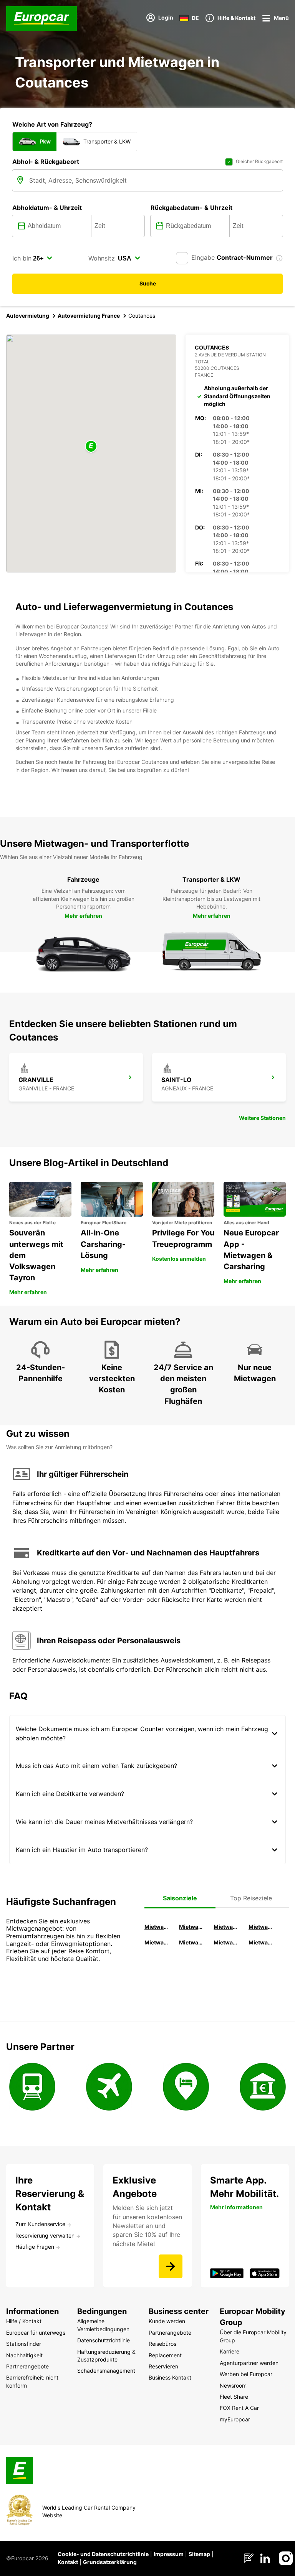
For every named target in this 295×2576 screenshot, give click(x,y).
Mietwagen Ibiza (227, 1927)
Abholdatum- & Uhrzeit (47, 208)
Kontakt (68, 2562)
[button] (91, 447)
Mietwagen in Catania (192, 1942)
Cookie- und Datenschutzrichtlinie (103, 2554)
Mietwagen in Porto (227, 1942)
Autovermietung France (89, 316)
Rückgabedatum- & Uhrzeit (191, 208)
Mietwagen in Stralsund (262, 1942)
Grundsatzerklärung (110, 2562)
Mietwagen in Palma (157, 1927)
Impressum (169, 2554)
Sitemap (199, 2554)
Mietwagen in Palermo (157, 1942)
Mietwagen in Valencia (262, 1927)
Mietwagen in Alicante (192, 1927)
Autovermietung (28, 316)
